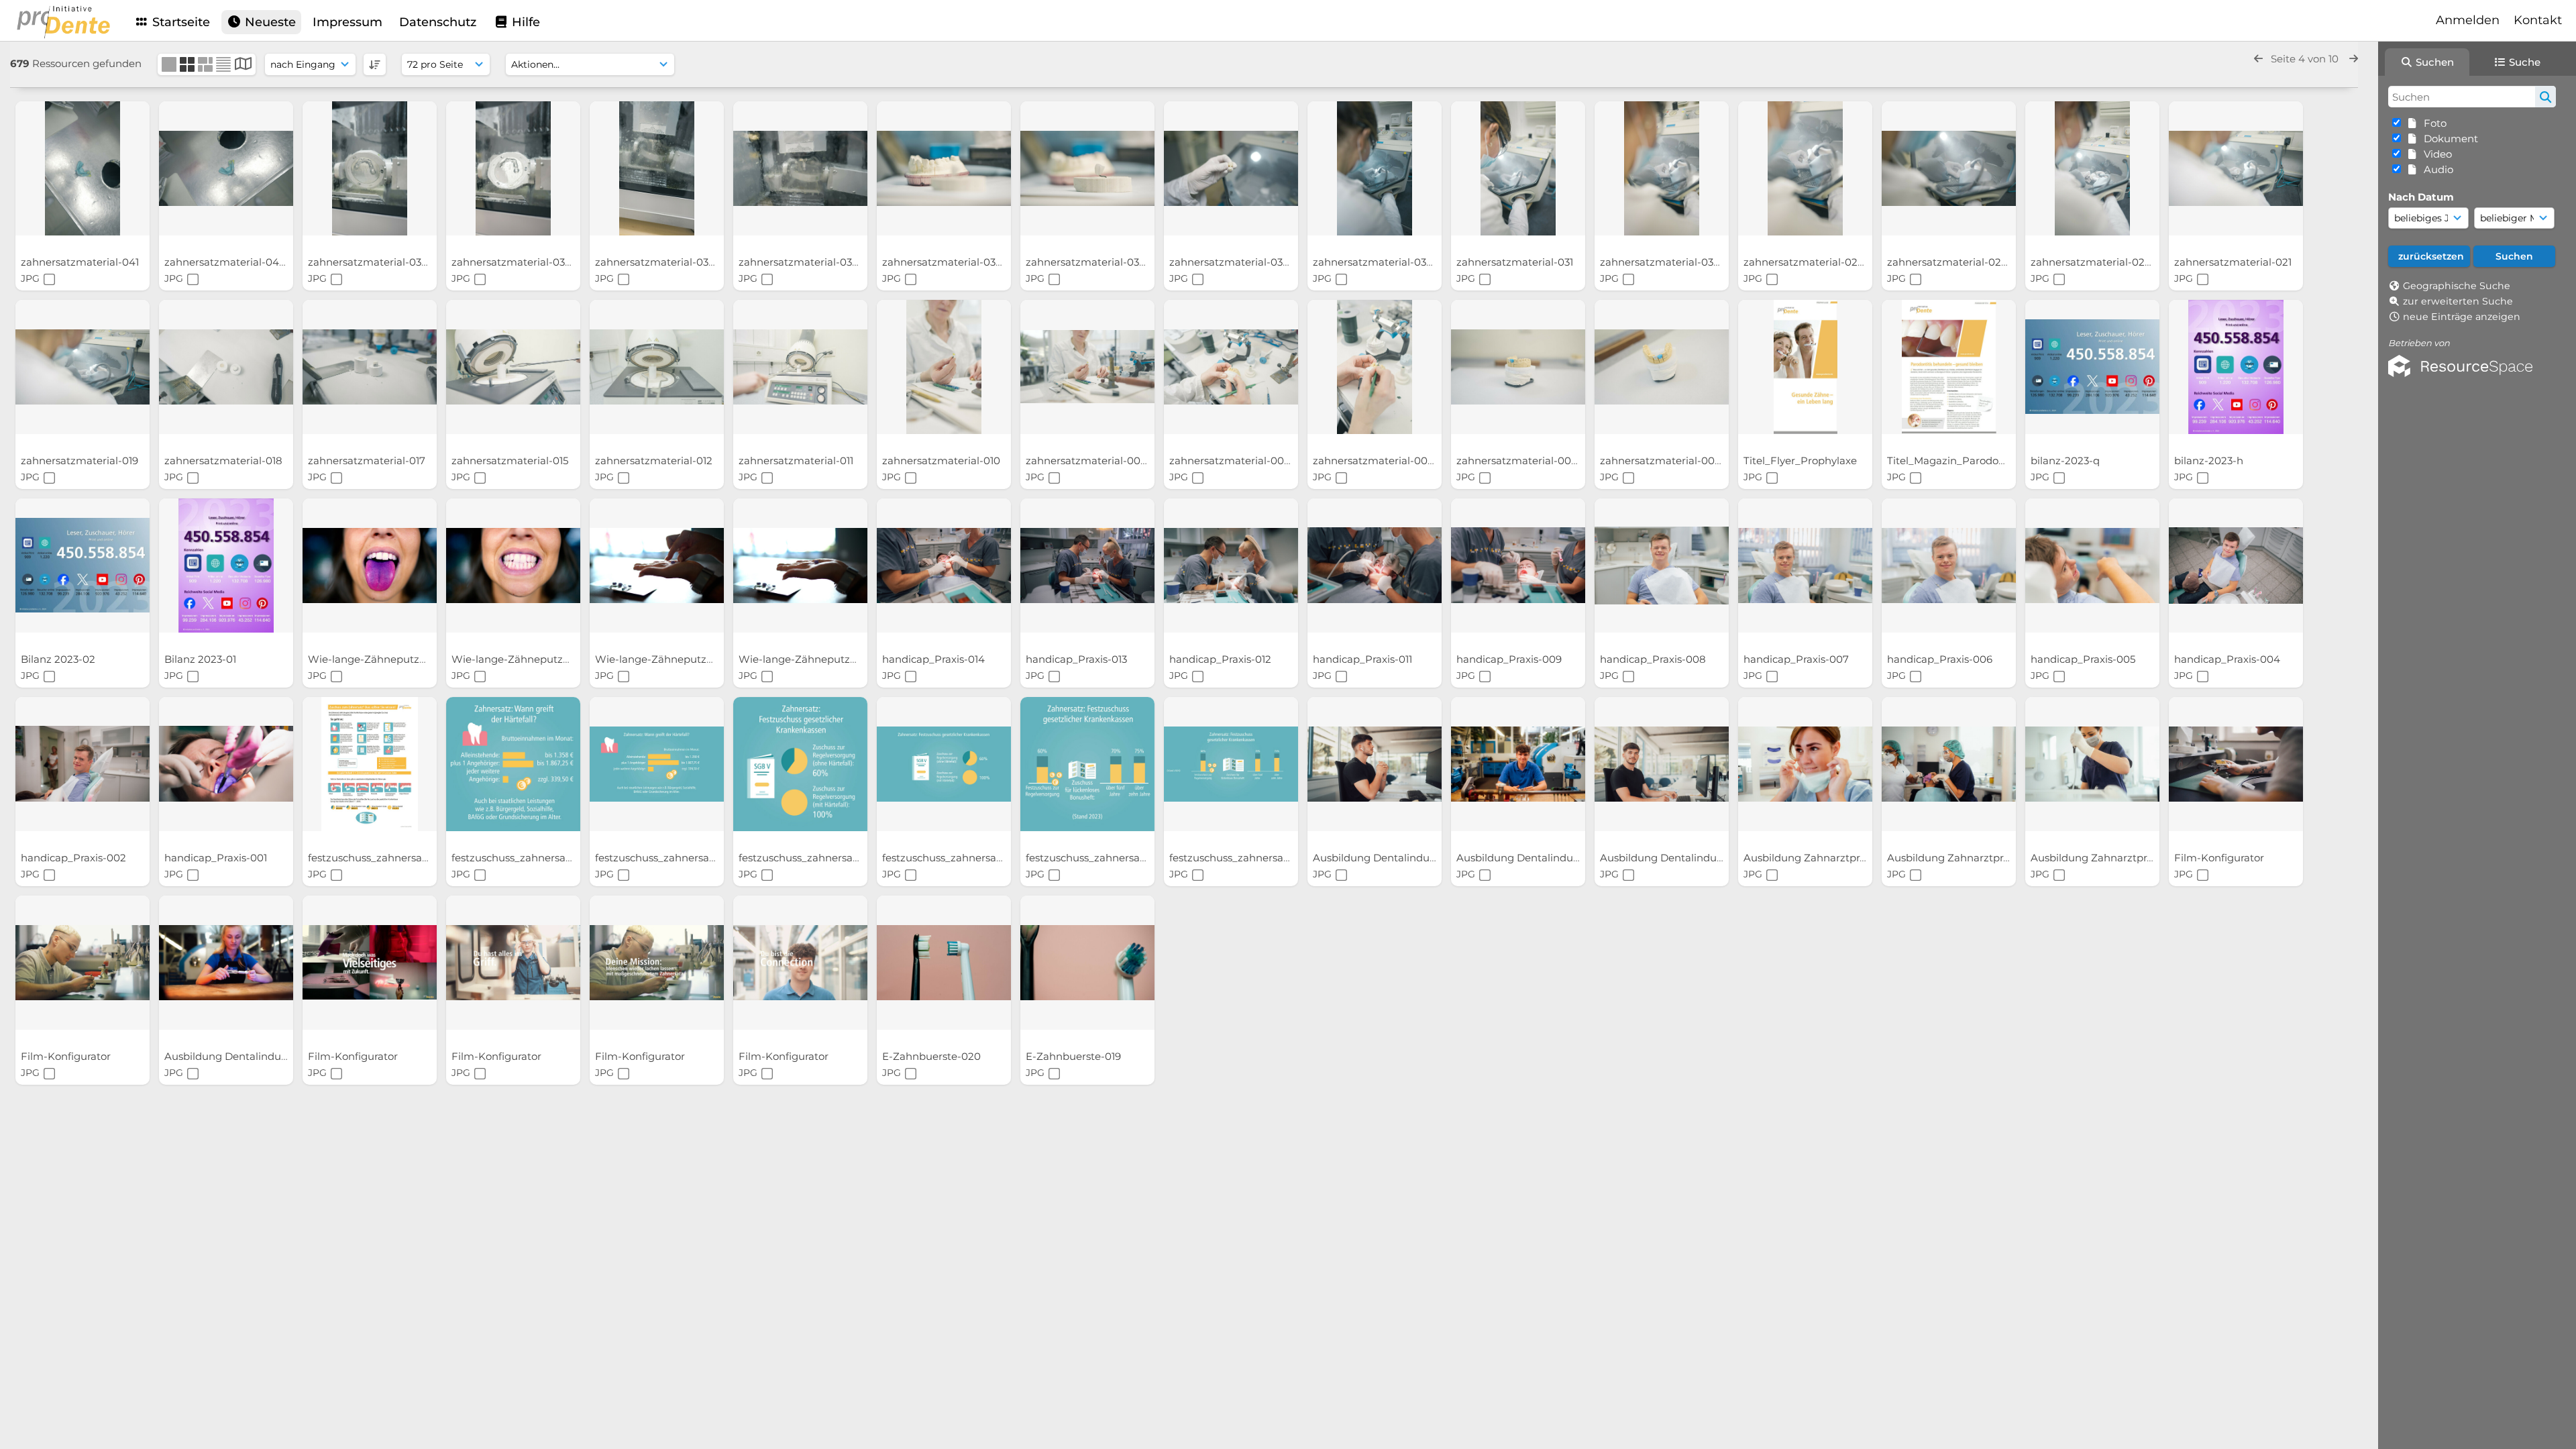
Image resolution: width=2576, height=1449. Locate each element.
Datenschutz (438, 22)
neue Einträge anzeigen (2462, 317)
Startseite (179, 22)
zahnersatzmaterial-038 (513, 262)
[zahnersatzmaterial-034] (1087, 168)
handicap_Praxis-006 (1941, 659)
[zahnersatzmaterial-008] (1231, 367)
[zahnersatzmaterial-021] (2236, 168)
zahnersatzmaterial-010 (943, 461)
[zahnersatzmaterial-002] (1662, 367)
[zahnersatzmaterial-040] (226, 168)
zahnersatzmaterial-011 (797, 461)
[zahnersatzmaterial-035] (944, 168)
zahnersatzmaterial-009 (1087, 461)
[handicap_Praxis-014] (944, 566)
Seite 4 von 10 (2306, 59)
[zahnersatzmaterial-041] (83, 168)
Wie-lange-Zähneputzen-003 (526, 659)
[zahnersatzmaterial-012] (657, 367)
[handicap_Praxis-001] (226, 764)
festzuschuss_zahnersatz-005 (669, 858)
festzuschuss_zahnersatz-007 (383, 858)
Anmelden (2468, 20)
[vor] (2354, 59)
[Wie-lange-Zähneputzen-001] (800, 566)
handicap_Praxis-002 (75, 858)
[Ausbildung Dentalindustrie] (1375, 764)
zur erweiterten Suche (2458, 301)
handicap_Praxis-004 (2229, 659)
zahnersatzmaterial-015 (511, 461)
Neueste (269, 22)
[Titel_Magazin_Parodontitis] (1949, 367)
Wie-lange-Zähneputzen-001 (812, 659)
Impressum (347, 22)
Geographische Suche (2457, 286)
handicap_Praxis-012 (1222, 659)
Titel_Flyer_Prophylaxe (1802, 461)
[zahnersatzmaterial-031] (1518, 168)
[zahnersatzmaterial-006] (1375, 367)
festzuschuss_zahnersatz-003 (957, 858)
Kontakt (2538, 20)
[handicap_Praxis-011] (1375, 566)
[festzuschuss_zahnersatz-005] (657, 764)
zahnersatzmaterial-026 (1948, 262)
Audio (2436, 169)
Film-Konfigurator (2220, 858)
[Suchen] (2545, 97)
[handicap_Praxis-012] (1231, 566)
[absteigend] (375, 64)
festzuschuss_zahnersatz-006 (526, 858)
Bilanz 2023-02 (59, 659)
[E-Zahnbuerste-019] (1087, 963)
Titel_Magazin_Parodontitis (1956, 461)
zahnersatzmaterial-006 (1375, 461)
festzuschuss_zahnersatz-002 (1101, 858)
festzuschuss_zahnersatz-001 (1243, 858)
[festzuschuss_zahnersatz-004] (800, 764)
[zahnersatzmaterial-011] (800, 367)
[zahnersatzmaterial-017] (370, 367)
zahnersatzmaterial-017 (368, 461)
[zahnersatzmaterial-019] (83, 367)
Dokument (2448, 139)
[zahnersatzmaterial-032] (1375, 168)
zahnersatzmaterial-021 (2234, 262)
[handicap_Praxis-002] (83, 764)
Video (2435, 154)
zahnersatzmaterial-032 (1374, 262)
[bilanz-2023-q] (2092, 367)
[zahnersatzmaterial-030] (1662, 168)
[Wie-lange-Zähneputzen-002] (657, 566)
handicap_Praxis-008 (1654, 659)
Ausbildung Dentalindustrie (1383, 858)
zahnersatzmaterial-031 (1516, 262)
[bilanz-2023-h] (2236, 367)
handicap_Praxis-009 (1510, 659)
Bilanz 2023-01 (202, 659)
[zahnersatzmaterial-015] (513, 367)
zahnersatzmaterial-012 (655, 461)
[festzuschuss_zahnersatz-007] (370, 764)
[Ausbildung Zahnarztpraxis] (1805, 764)
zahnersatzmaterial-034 (1087, 262)
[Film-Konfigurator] (2236, 764)
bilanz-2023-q (2067, 461)
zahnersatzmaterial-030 (1661, 262)
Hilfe (524, 22)
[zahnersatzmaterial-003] (1518, 367)
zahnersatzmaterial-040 (226, 262)
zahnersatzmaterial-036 (800, 262)
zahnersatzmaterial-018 (225, 461)
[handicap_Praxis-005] (2092, 566)
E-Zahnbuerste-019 (1075, 1056)
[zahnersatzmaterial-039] (370, 168)
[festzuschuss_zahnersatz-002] (1087, 764)
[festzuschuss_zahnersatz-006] (513, 764)
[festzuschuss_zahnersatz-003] (944, 764)
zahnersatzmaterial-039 (369, 262)
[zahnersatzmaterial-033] (1231, 168)
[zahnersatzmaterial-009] (1087, 367)
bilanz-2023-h (2210, 461)
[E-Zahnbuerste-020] (944, 963)
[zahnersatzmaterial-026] (1949, 168)
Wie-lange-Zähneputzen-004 (383, 659)
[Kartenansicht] (243, 65)
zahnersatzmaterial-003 (1518, 461)
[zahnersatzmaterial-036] (800, 168)
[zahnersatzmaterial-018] (226, 367)
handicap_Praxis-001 (217, 858)
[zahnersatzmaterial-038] (513, 168)
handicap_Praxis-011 (1364, 659)
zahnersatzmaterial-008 (1231, 461)
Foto (2432, 123)
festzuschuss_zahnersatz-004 (814, 858)
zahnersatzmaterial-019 (81, 461)
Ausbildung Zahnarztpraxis (1812, 858)
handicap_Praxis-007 (1797, 659)
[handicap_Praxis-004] (2236, 566)
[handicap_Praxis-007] (1805, 566)
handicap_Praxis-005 (2084, 659)
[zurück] (2258, 59)
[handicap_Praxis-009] (1518, 566)
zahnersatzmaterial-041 (81, 262)
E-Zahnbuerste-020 (933, 1056)
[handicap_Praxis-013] (1087, 566)
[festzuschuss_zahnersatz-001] (1231, 764)
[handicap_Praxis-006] (1949, 566)
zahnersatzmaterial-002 (1662, 461)
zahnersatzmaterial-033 (1230, 262)
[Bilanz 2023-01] (226, 566)
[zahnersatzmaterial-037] (657, 168)
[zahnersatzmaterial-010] (944, 367)
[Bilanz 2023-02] (83, 566)
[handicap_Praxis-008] (1662, 566)
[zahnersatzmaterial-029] (1805, 168)
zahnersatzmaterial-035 (943, 262)
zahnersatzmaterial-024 (2092, 262)
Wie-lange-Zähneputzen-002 (670, 659)
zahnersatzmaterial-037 (656, 262)
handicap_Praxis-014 (935, 659)
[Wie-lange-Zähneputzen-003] (513, 566)
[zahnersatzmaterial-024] (2092, 168)
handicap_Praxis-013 (1078, 659)
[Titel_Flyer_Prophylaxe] (1805, 367)
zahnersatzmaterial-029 (1805, 262)
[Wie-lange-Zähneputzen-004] (370, 566)
